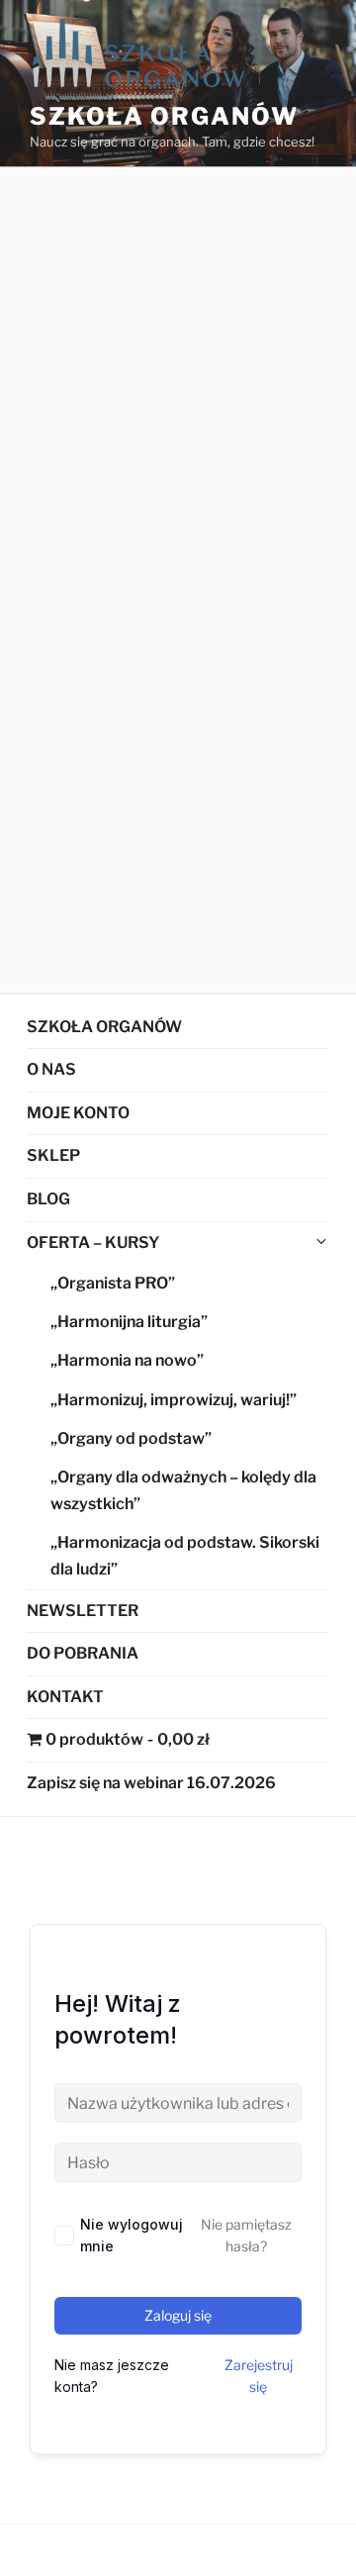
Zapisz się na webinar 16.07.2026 (151, 1783)
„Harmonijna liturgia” (129, 1322)
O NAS (51, 1069)
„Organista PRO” (113, 1283)
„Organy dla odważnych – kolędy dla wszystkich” (183, 1490)
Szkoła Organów (164, 116)
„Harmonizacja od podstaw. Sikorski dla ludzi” (185, 1556)
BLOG (48, 1199)
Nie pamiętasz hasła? (246, 2235)
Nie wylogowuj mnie (132, 2235)
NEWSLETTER (83, 1611)
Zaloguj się (178, 2315)
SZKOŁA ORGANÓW (104, 1027)
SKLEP (53, 1155)
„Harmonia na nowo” (127, 1360)
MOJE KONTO (78, 1113)
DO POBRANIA (83, 1653)
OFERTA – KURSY (93, 1242)
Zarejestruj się (259, 2376)
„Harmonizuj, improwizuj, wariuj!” (174, 1400)
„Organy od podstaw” (131, 1438)
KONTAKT (65, 1697)
